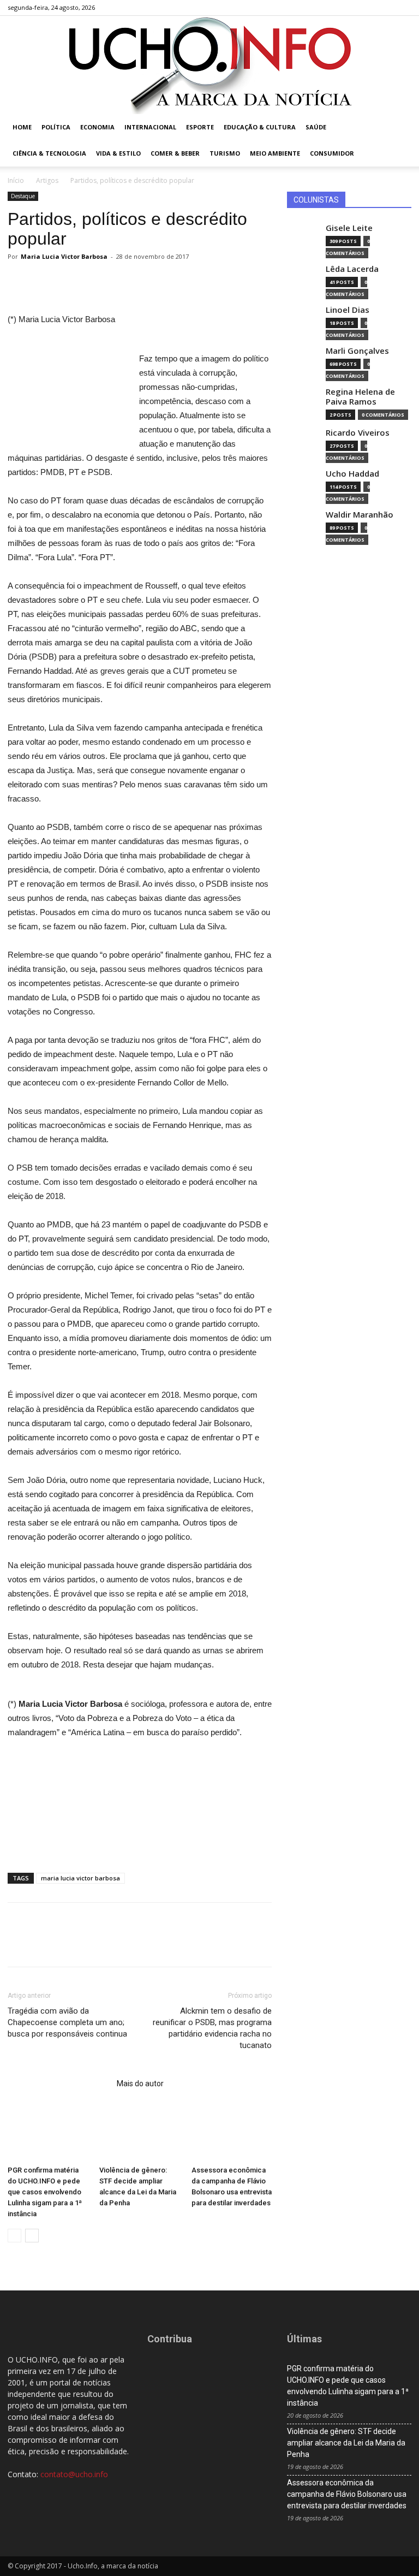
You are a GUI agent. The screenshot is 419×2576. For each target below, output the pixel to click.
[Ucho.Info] (209, 65)
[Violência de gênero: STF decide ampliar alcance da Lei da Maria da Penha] (139, 2133)
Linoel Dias (348, 310)
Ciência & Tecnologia (49, 153)
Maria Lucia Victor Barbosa (64, 256)
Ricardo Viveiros (358, 433)
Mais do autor (140, 2084)
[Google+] (367, 8)
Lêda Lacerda (352, 269)
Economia (97, 127)
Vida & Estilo (118, 153)
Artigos (47, 180)
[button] (398, 127)
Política (56, 127)
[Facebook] (349, 8)
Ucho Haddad (352, 474)
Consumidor (332, 153)
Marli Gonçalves (357, 351)
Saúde (316, 127)
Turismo (225, 153)
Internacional (150, 127)
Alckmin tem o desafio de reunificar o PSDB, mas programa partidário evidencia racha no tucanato (212, 2028)
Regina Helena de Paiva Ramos (360, 397)
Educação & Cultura (260, 127)
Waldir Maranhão (360, 515)
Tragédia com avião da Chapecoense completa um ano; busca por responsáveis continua (67, 2022)
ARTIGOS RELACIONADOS (59, 2084)
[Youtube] (403, 8)
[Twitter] (385, 8)
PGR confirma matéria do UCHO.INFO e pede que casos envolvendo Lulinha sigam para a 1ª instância (45, 2192)
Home (22, 127)
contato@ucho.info (74, 2474)
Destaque (23, 196)
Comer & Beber (175, 153)
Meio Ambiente (275, 153)
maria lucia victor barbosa (80, 1878)
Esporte (200, 127)
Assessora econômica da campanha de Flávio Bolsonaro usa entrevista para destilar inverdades (347, 2494)
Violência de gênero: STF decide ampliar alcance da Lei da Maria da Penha (346, 2443)
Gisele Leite (349, 228)
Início (16, 180)
